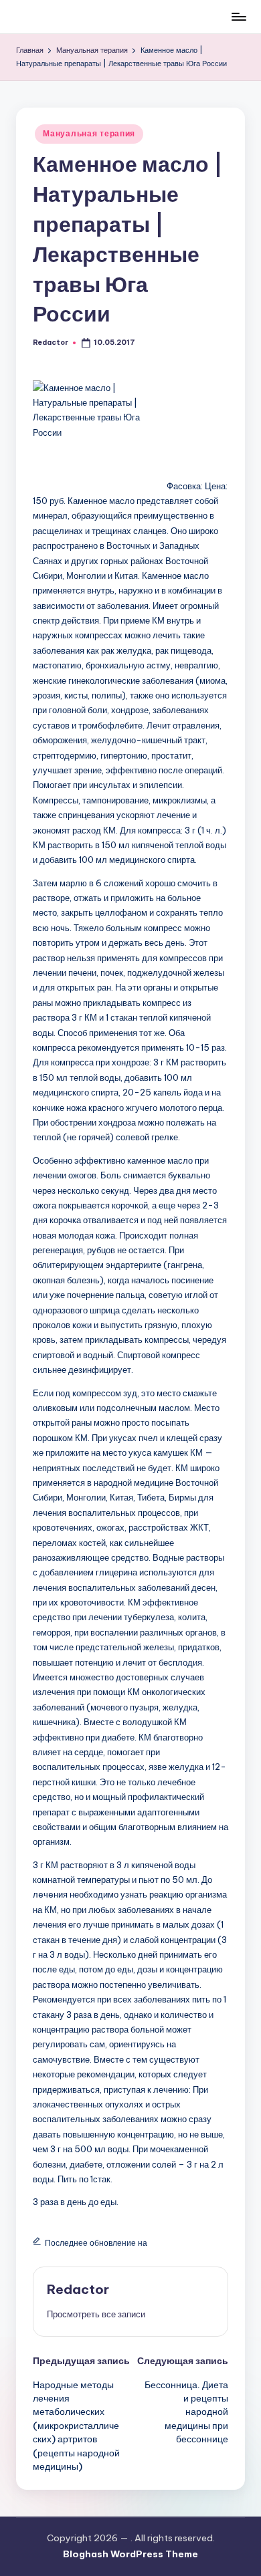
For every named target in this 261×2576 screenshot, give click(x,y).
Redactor (78, 2289)
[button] (96, 2314)
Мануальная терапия (89, 133)
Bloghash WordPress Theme (130, 2554)
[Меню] (238, 16)
